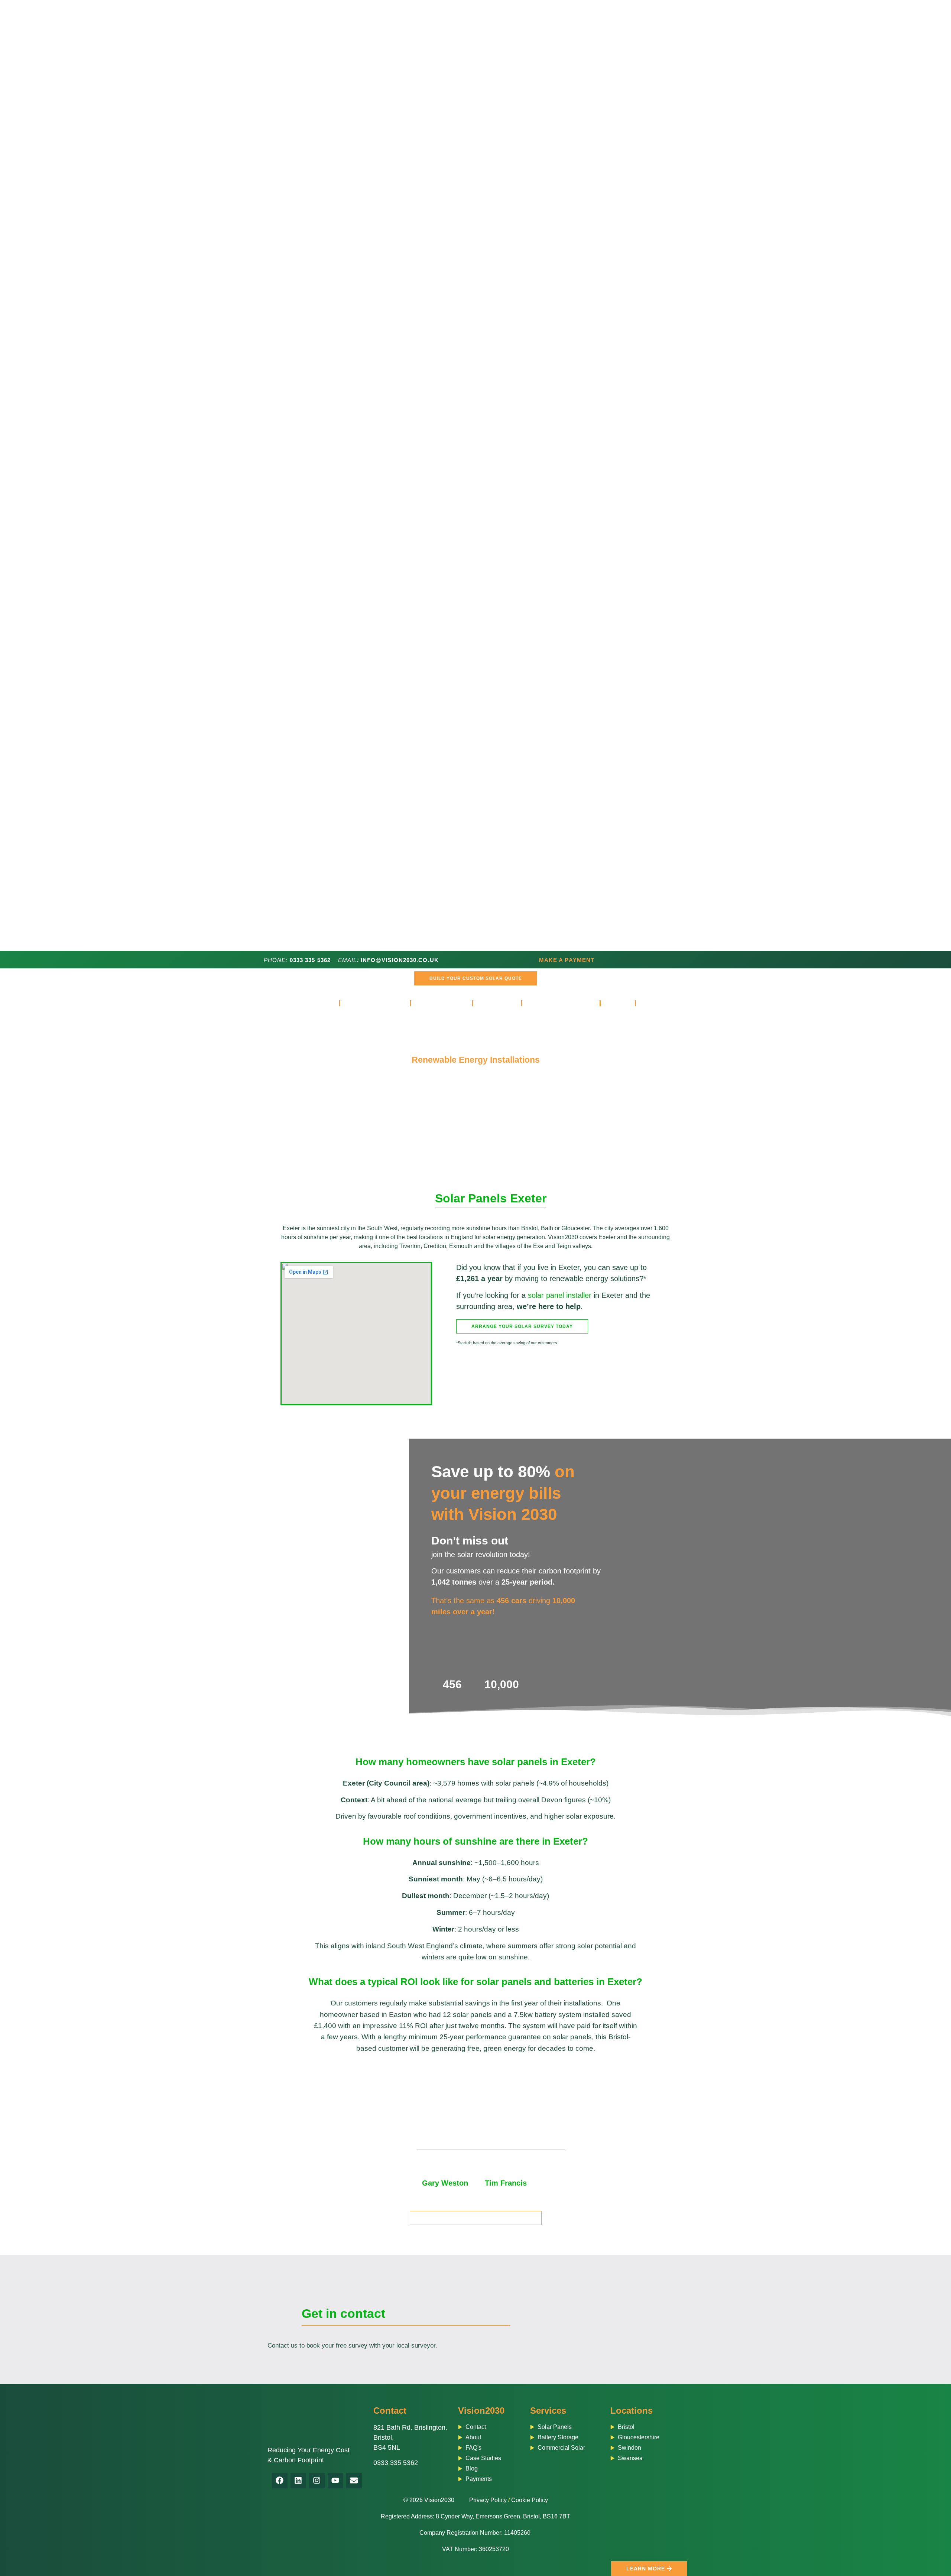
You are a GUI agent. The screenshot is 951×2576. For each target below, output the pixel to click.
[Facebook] (280, 2481)
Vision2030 (481, 2411)
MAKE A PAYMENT (567, 960)
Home (322, 1003)
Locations (632, 2411)
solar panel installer (560, 1295)
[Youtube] (335, 2481)
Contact (390, 2411)
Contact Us (665, 1003)
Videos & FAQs (556, 1003)
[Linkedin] (298, 2481)
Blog (618, 1003)
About (493, 1003)
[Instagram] (317, 2481)
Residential (370, 1003)
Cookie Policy (530, 2500)
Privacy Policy (488, 2500)
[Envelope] (354, 2481)
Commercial (442, 1003)
